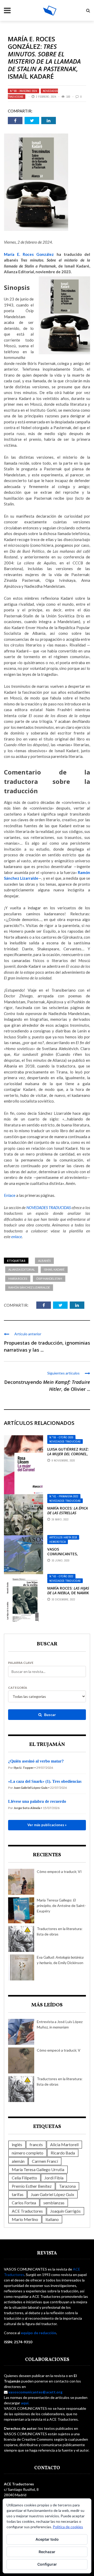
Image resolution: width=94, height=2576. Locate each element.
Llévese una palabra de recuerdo (37, 1801)
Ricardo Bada (63, 2153)
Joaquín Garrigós (65, 2211)
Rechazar (47, 2552)
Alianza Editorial (22, 1269)
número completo (28, 2153)
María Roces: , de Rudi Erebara (67, 1515)
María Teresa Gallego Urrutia (38, 2169)
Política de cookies (68, 2527)
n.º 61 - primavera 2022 (64, 1496)
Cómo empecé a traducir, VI (59, 1871)
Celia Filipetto (24, 2178)
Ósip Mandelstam (49, 1279)
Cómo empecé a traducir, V (59, 2050)
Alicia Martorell (64, 2144)
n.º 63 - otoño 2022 (61, 1576)
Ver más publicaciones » (47, 1825)
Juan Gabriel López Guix (52, 2194)
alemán (18, 2161)
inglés (17, 2144)
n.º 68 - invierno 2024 (23, 91)
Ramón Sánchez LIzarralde (29, 1287)
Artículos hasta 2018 (63, 1537)
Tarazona (67, 2186)
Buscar (50, 1715)
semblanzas (54, 2203)
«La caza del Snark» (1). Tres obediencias (45, 1781)
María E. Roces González (29, 254)
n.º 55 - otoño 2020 (61, 1437)
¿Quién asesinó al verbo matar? (36, 1761)
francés (36, 2144)
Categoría (18, 1688)
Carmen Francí (45, 2161)
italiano (52, 2219)
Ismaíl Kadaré (54, 1269)
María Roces (18, 1279)
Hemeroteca (58, 1542)
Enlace (10, 1195)
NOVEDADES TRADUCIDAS (49, 1207)
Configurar (47, 2564)
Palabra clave (21, 1663)
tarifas (18, 2194)
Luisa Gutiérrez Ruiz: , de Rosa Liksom (68, 1454)
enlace (17, 1237)
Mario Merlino (25, 2219)
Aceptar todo (47, 2539)
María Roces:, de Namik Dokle (68, 1593)
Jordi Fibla (54, 2178)
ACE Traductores (27, 2211)
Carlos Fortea (24, 2203)
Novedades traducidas (65, 1442)
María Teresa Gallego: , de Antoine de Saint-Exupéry (61, 1906)
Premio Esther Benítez (32, 2186)
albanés (44, 1261)
